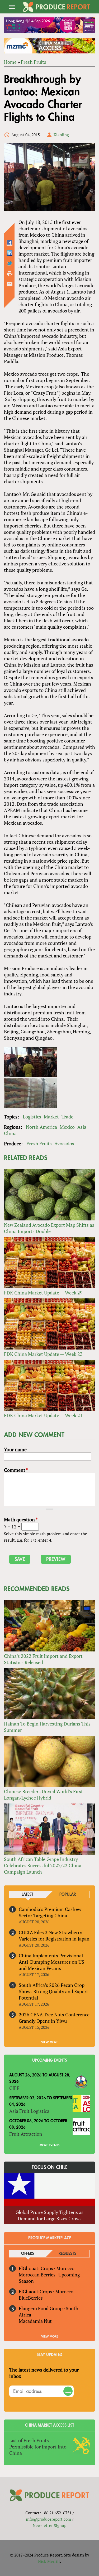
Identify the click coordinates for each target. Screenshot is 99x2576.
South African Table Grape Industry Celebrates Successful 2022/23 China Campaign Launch (43, 1865)
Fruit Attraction (26, 2134)
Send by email (10, 284)
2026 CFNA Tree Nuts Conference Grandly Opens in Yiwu (54, 2018)
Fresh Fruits (34, 62)
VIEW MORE (50, 2042)
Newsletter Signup (49, 2525)
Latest (27, 1895)
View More (50, 2337)
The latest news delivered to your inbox (44, 2373)
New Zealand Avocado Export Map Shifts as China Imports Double (49, 1228)
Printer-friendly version (10, 274)
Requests (67, 2254)
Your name (15, 1449)
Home (10, 62)
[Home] (57, 7)
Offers (28, 2254)
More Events (49, 2145)
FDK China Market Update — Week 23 (43, 1354)
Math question (21, 1519)
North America (41, 1127)
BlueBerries (31, 2298)
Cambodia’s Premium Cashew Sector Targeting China (50, 1912)
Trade (67, 1117)
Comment (16, 1470)
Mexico (67, 1127)
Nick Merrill (49, 2561)
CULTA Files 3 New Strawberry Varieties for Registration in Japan (54, 1935)
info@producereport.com (48, 2519)
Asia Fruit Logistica (29, 2111)
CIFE (14, 2088)
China (10, 1133)
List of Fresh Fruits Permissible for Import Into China (38, 2447)
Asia (82, 1127)
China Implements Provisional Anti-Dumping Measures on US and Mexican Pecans (51, 1962)
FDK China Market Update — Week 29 (43, 1293)
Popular (68, 1895)
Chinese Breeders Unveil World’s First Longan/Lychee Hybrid (43, 1795)
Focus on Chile (50, 2167)
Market (51, 1117)
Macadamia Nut (35, 2321)
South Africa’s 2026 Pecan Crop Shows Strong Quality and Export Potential (53, 1991)
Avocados (64, 1143)
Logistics (32, 1117)
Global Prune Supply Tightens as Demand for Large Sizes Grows (49, 2215)
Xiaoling (61, 135)
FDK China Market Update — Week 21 (43, 1415)
